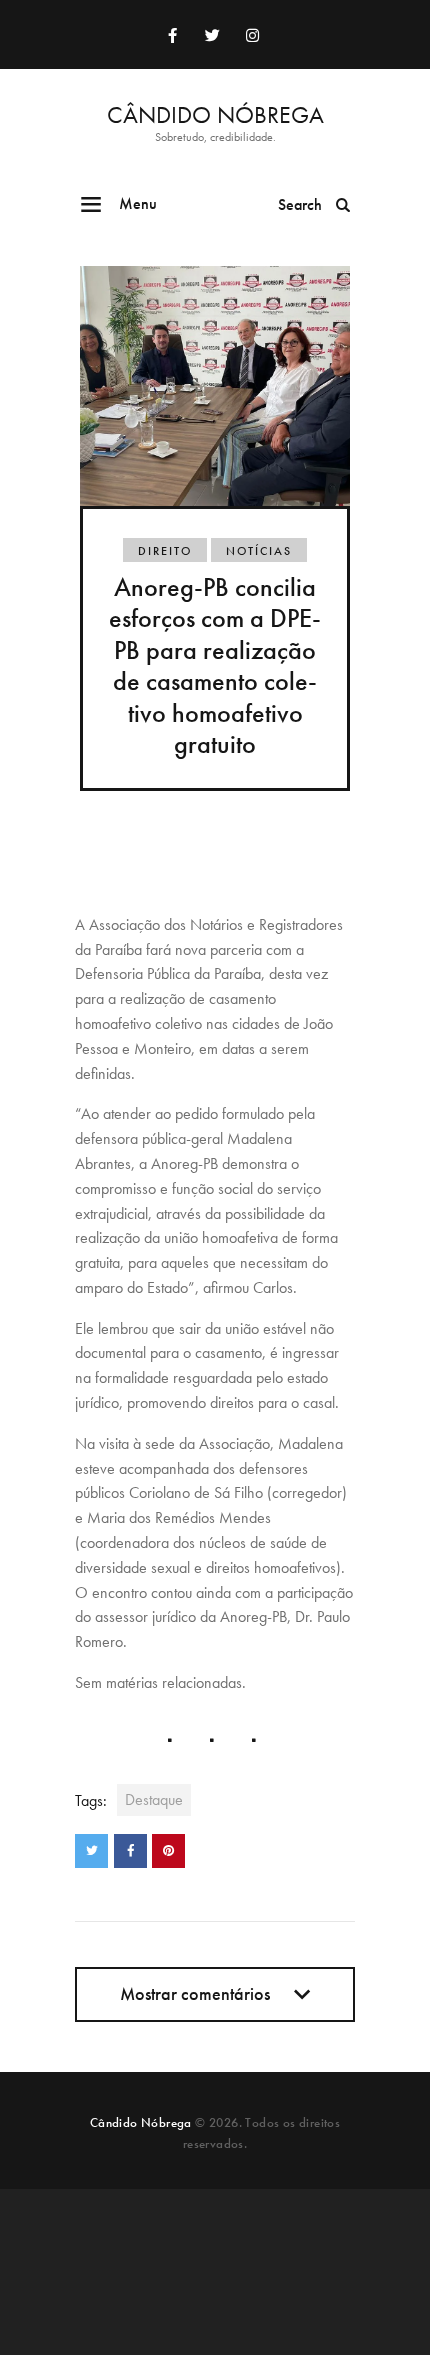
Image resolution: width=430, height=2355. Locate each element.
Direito (165, 551)
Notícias (259, 551)
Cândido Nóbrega (141, 2122)
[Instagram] (252, 35)
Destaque (154, 1799)
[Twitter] (212, 35)
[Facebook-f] (172, 35)
